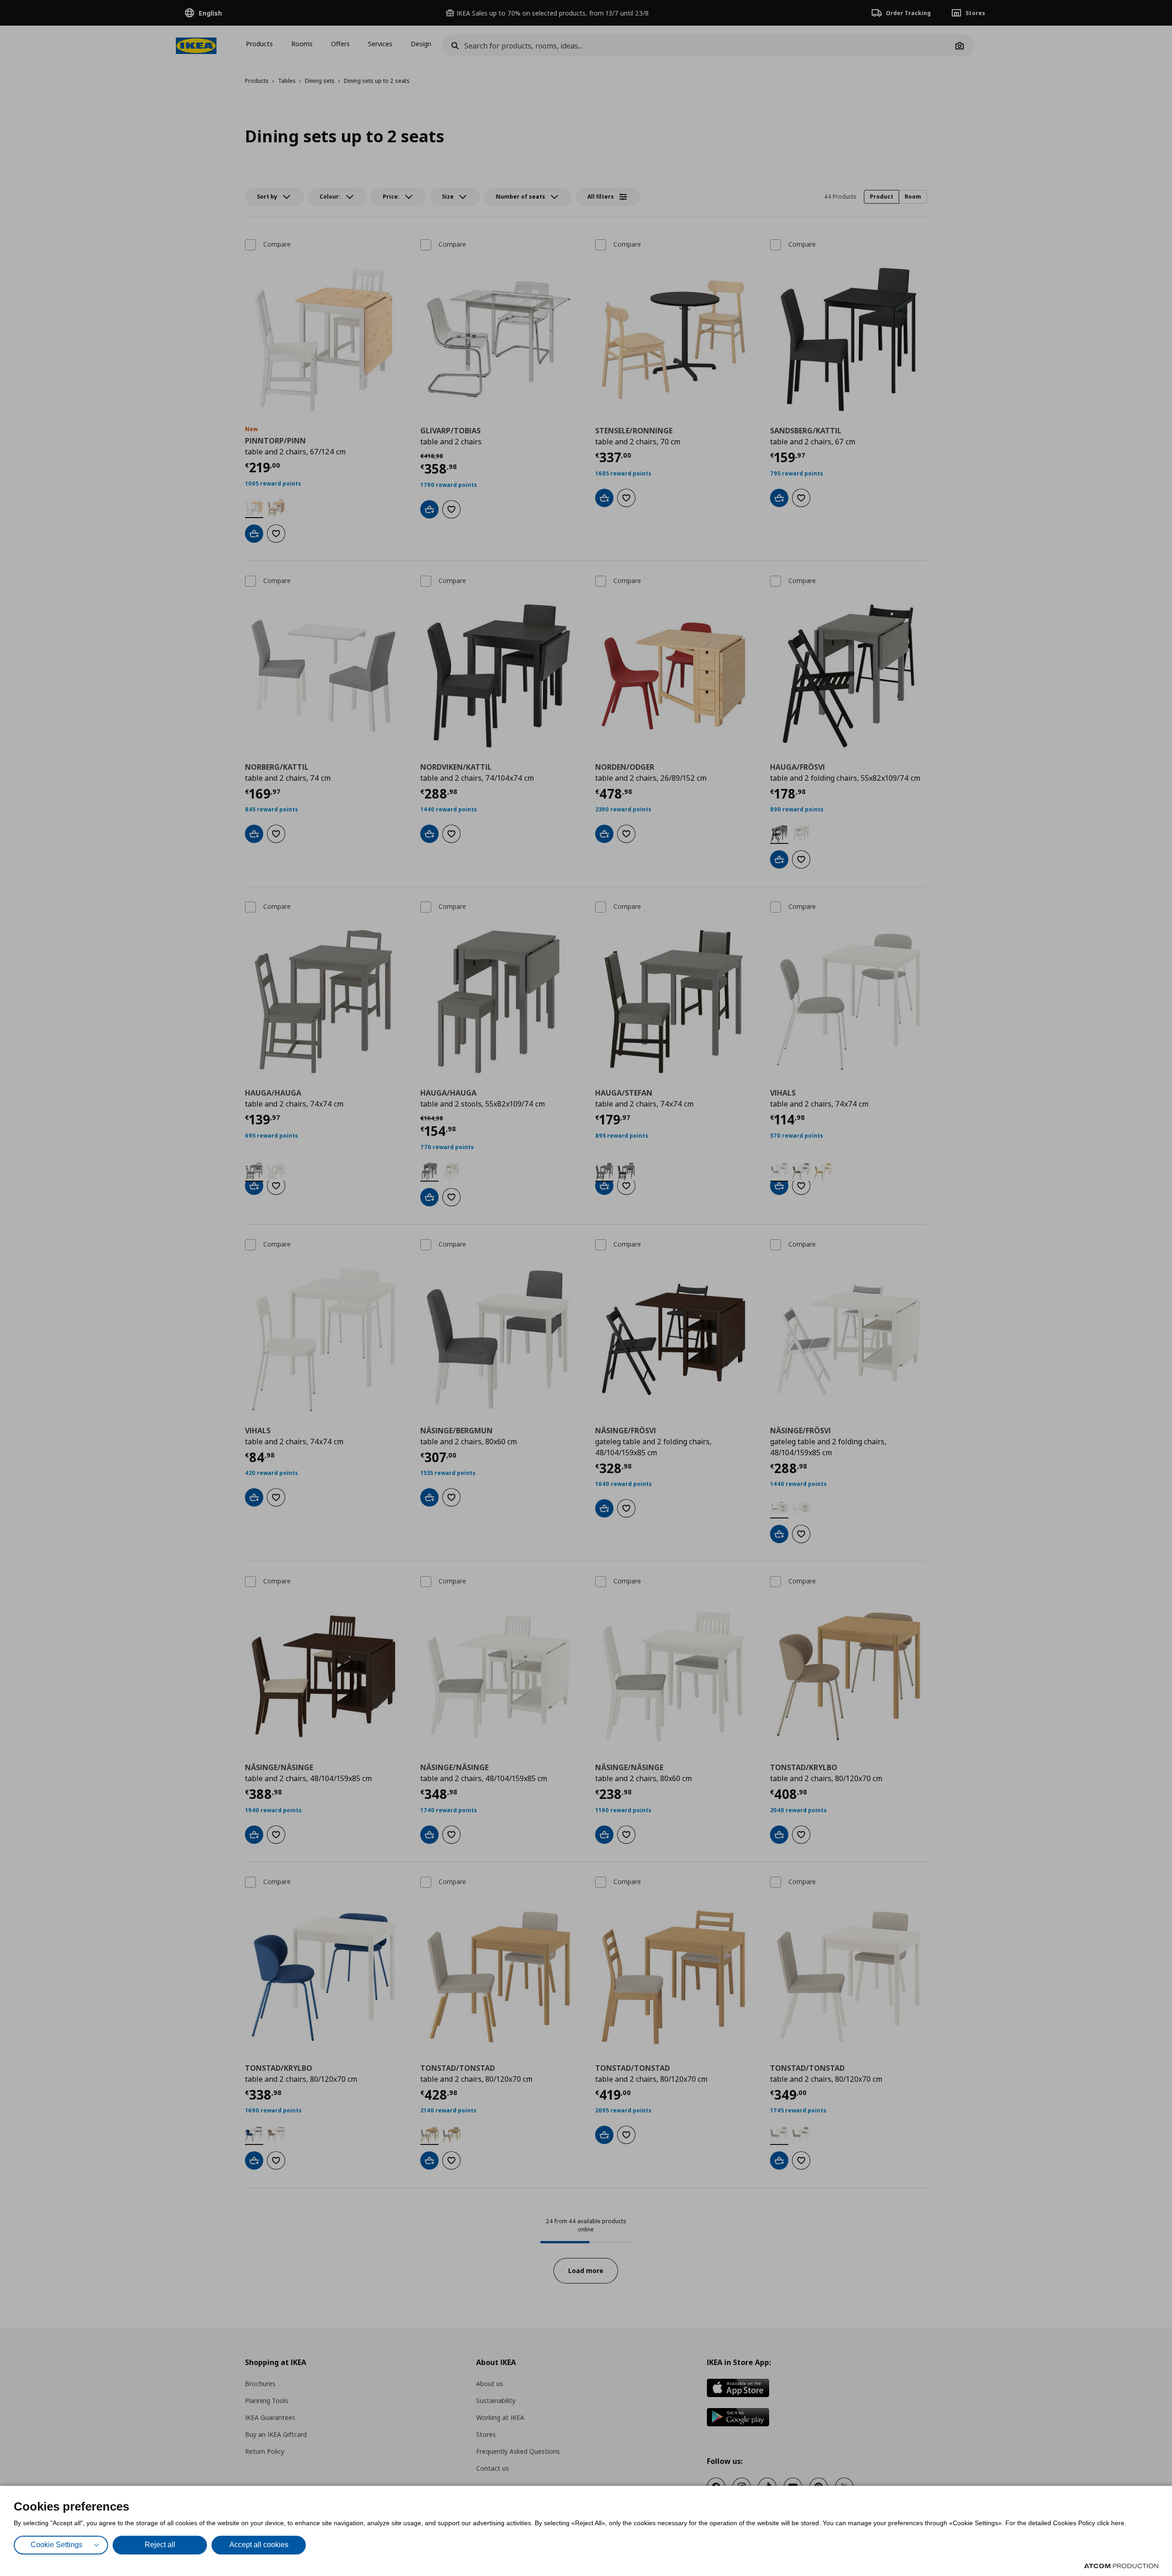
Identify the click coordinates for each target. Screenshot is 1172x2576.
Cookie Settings (57, 2545)
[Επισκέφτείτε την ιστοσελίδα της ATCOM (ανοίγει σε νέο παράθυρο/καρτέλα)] (1121, 2566)
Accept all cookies (259, 2545)
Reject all (160, 2545)
